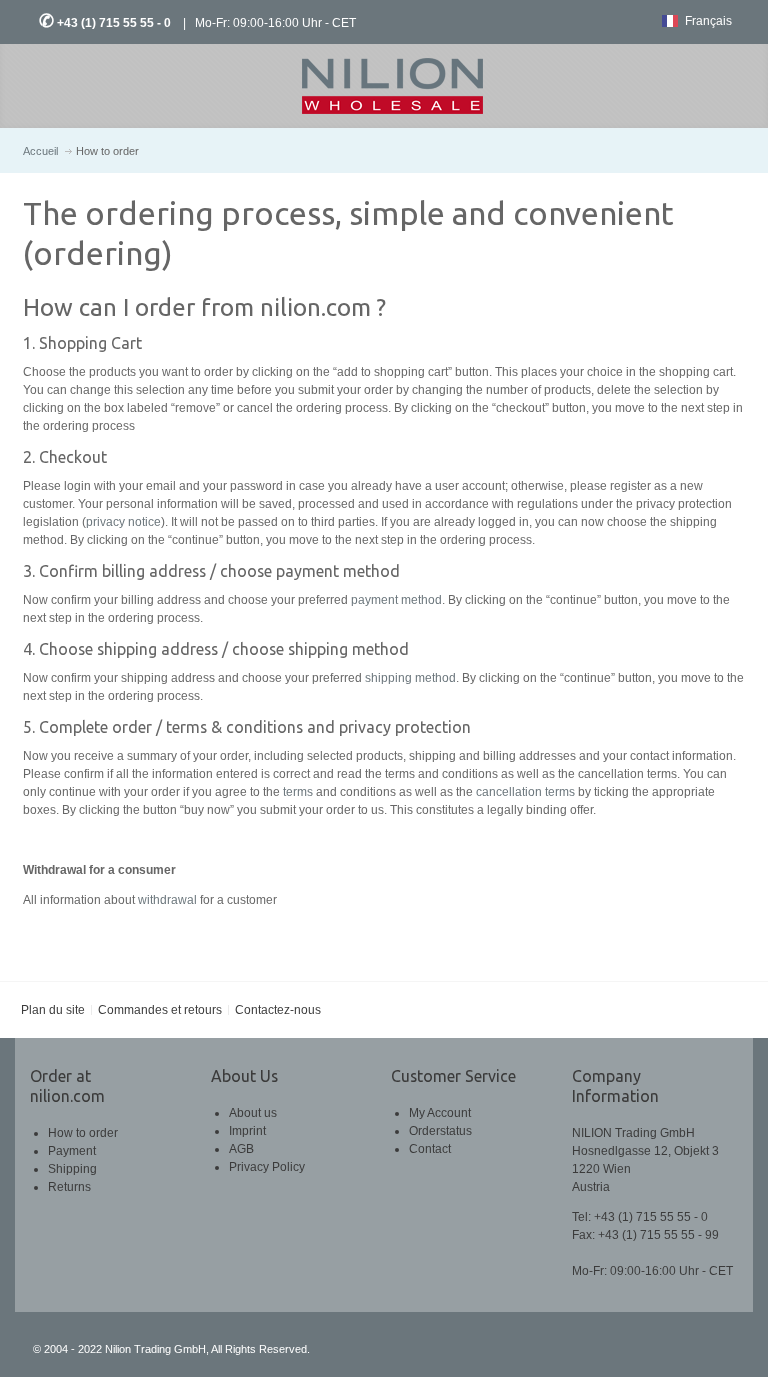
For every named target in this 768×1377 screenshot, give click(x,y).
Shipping (72, 1169)
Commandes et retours (160, 1010)
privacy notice (123, 522)
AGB (241, 1149)
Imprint (247, 1131)
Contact (430, 1149)
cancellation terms (525, 792)
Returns (69, 1187)
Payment (72, 1151)
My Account (440, 1113)
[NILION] (384, 86)
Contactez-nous (278, 1010)
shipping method (410, 678)
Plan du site (53, 1010)
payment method (396, 600)
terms (298, 792)
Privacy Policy (267, 1167)
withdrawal (167, 900)
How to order (83, 1133)
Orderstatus (440, 1131)
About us (253, 1113)
